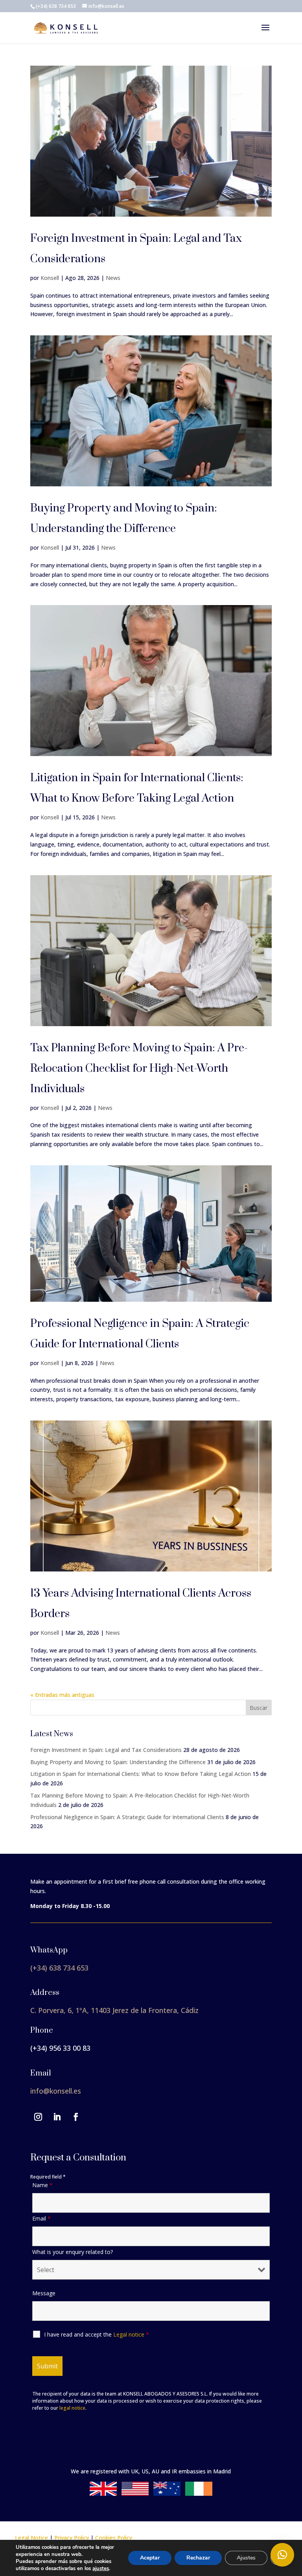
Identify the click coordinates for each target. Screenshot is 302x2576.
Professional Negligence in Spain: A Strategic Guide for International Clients (127, 1817)
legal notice (72, 2408)
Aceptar (150, 2558)
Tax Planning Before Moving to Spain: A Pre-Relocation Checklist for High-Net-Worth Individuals (139, 1068)
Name (42, 2185)
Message (44, 2293)
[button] (282, 2555)
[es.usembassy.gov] (135, 2494)
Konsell (50, 278)
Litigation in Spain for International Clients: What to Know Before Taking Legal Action (141, 1774)
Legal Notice (31, 2538)
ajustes (101, 2569)
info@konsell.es (56, 2091)
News (113, 278)
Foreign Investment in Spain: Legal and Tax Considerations (106, 1750)
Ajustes (246, 2558)
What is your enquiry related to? (73, 2252)
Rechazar (198, 2558)
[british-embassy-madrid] (103, 2494)
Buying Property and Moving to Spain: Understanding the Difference (118, 1762)
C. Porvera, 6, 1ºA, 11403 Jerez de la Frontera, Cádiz (114, 2010)
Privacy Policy (72, 2538)
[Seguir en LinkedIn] (57, 2117)
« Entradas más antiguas (62, 1695)
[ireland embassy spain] (199, 2494)
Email (41, 2218)
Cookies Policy (114, 2538)
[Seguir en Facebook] (76, 2117)
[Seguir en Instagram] (38, 2117)
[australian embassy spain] (167, 2494)
